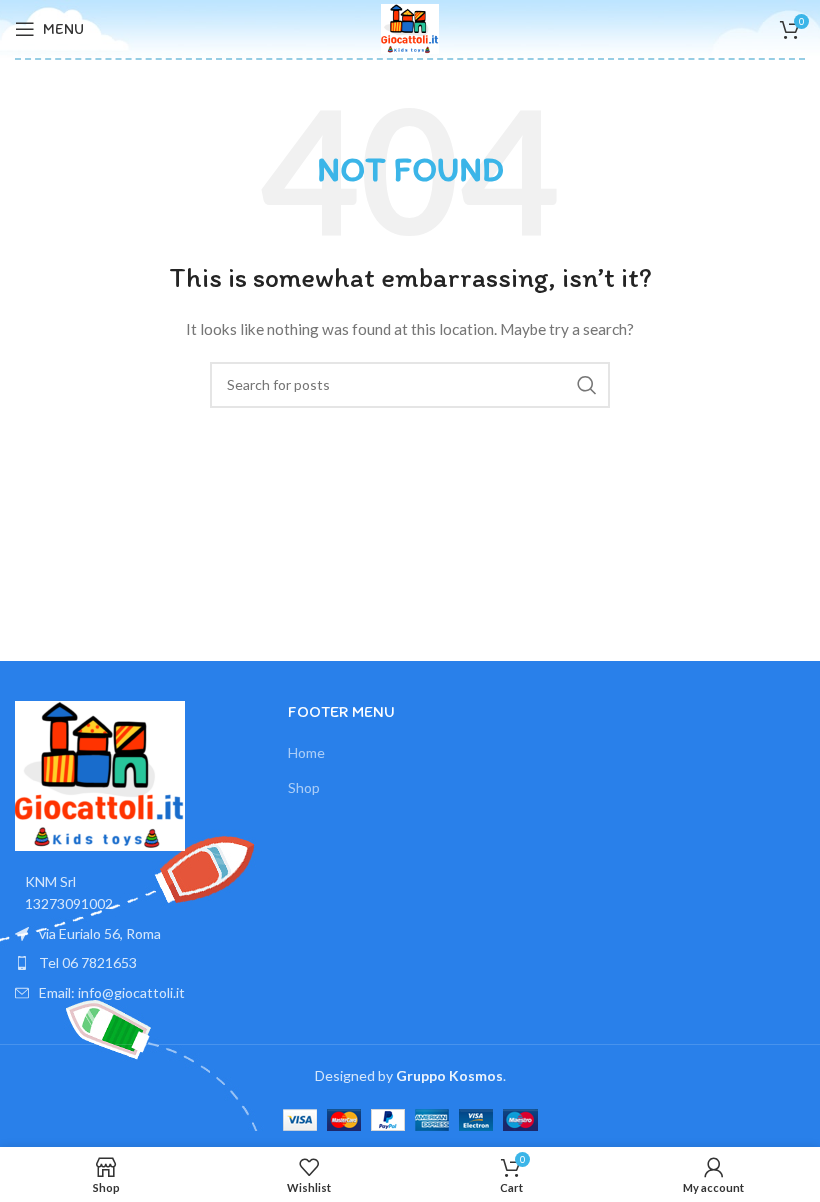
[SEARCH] (587, 385)
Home (306, 752)
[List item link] (136, 963)
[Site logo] (410, 27)
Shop (304, 787)
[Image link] (100, 774)
